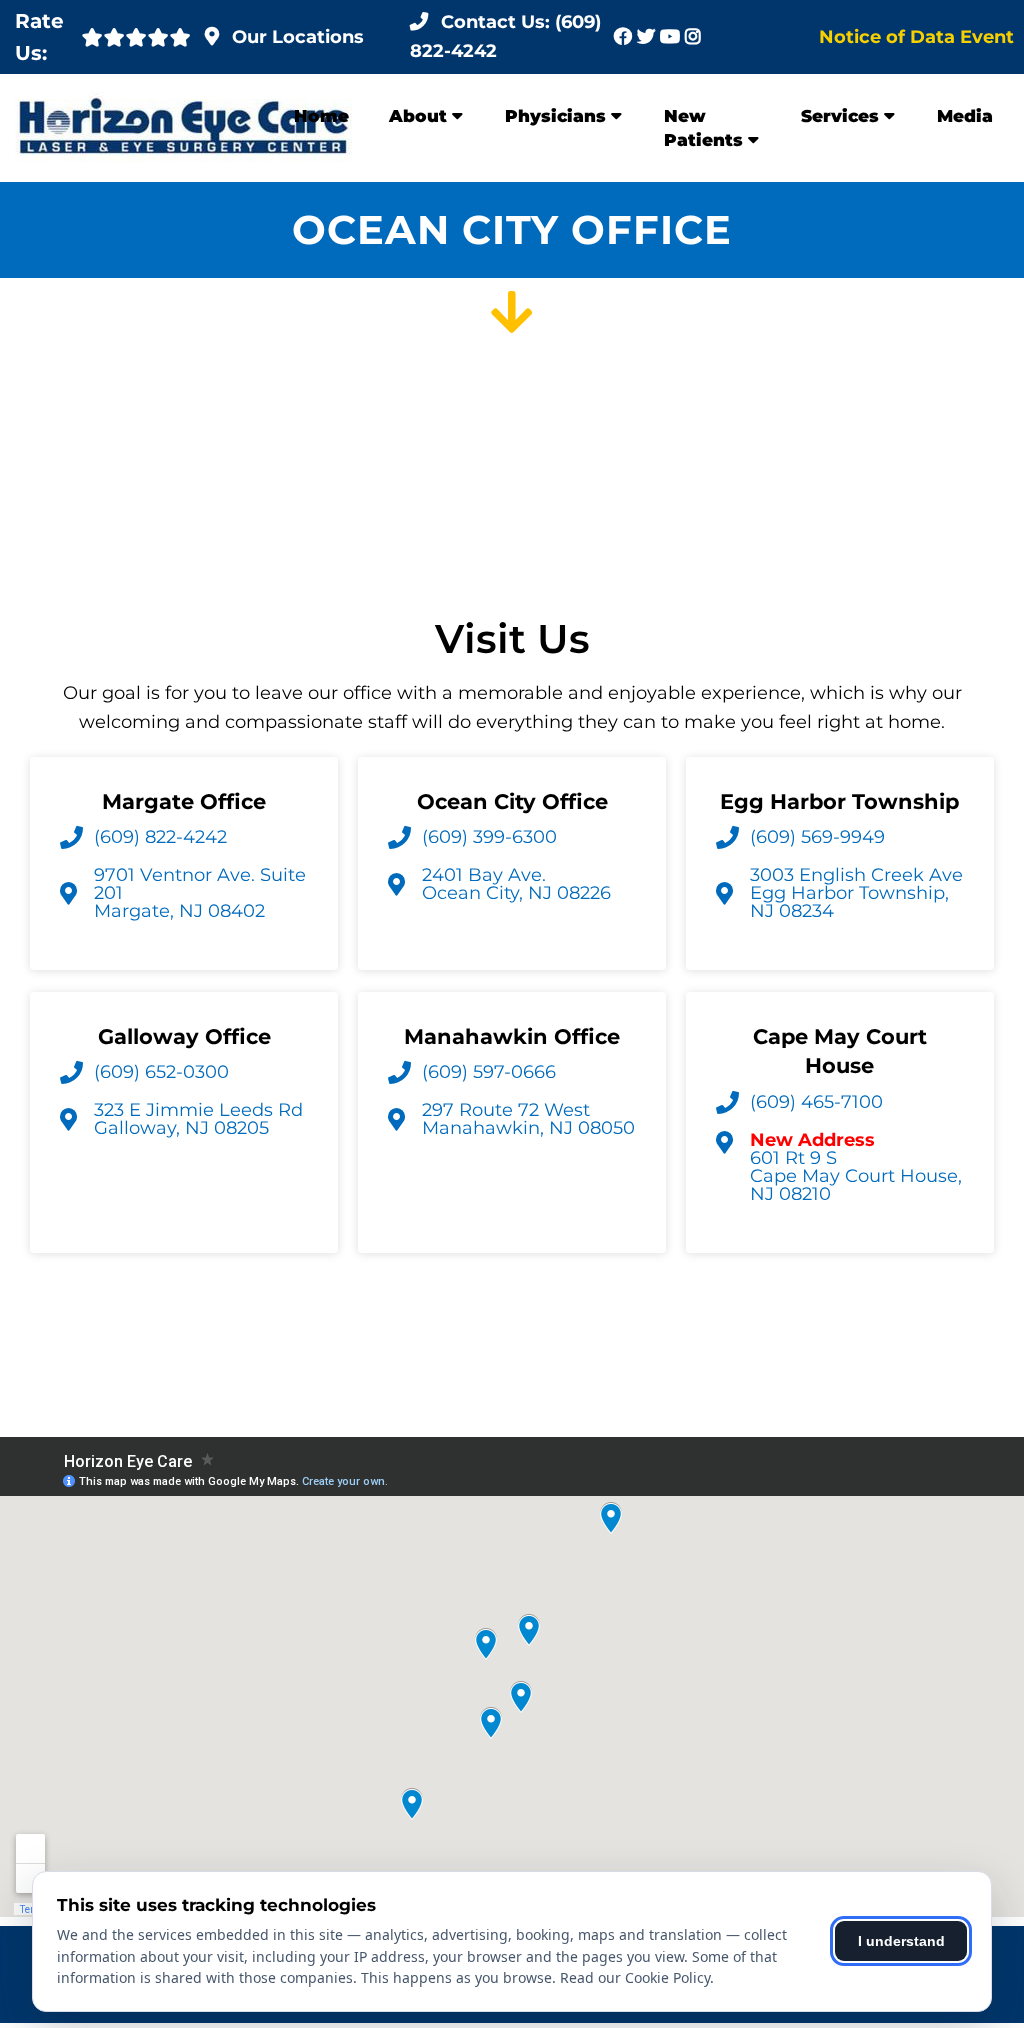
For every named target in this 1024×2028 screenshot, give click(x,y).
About (418, 116)
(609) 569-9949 (817, 837)
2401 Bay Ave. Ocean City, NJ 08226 (516, 884)
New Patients (703, 128)
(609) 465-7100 (816, 1102)
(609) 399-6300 (489, 837)
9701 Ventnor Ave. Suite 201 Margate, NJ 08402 (200, 893)
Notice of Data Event (916, 37)
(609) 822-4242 (160, 837)
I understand (901, 1941)
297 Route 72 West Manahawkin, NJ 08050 (528, 1119)
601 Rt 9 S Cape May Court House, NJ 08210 (856, 1167)
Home (321, 116)
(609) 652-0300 (161, 1072)
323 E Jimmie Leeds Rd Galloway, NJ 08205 (198, 1119)
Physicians (555, 116)
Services (840, 116)
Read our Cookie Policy (635, 1977)
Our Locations (298, 37)
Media (965, 116)
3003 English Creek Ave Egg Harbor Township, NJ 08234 (856, 893)
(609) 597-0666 (489, 1072)
